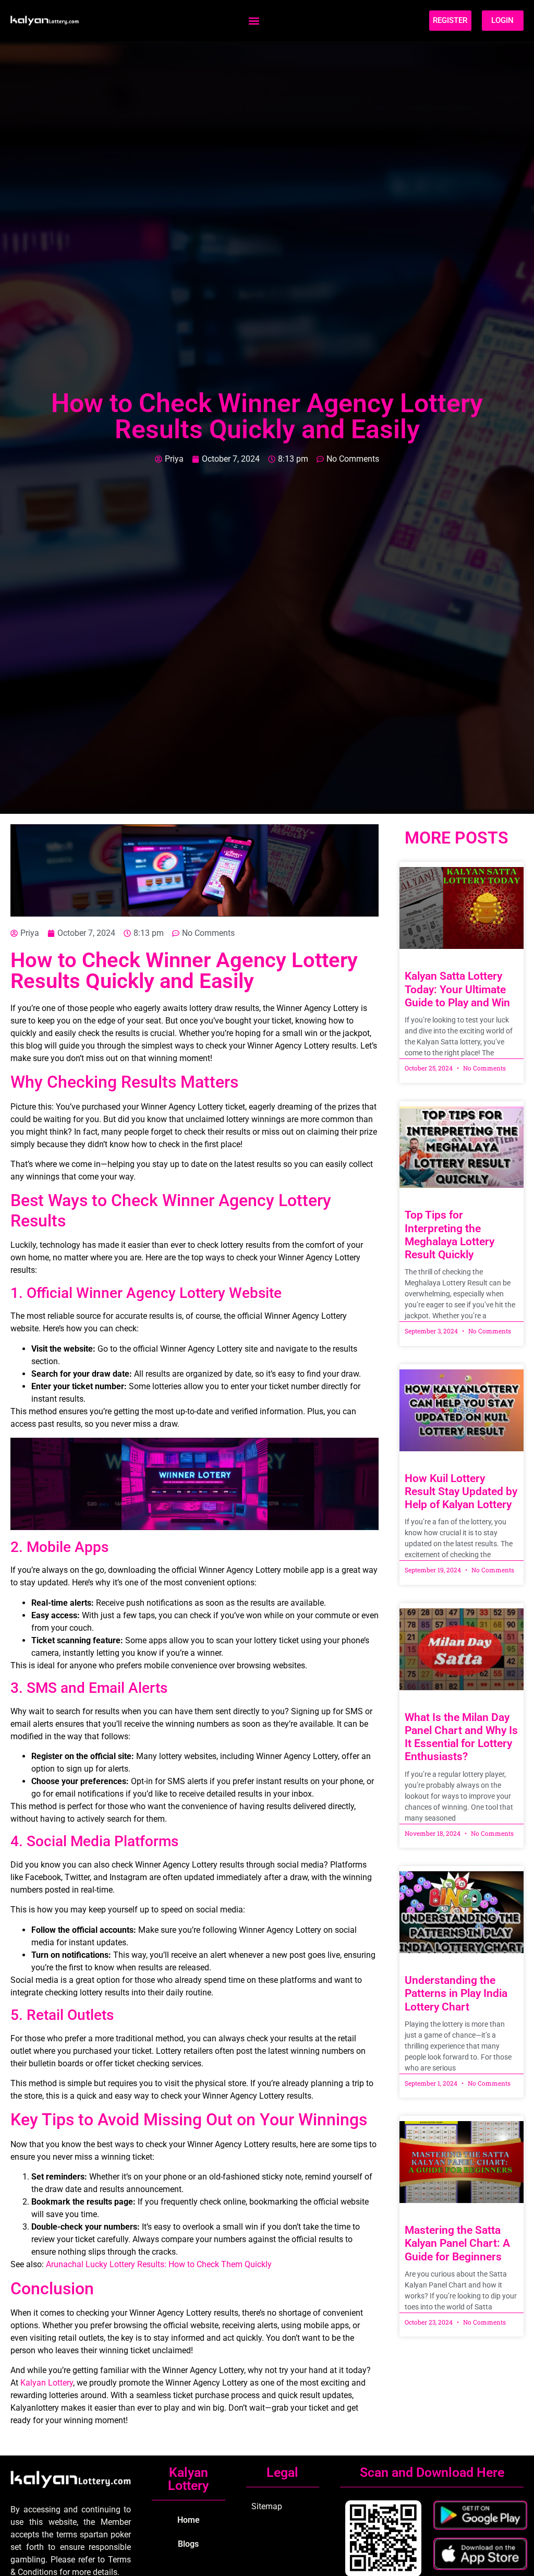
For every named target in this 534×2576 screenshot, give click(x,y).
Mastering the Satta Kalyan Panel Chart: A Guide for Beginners (457, 2243)
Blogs (188, 2544)
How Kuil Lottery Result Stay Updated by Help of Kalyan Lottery (461, 1491)
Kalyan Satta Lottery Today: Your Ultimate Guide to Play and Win (457, 989)
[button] (254, 21)
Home (189, 2520)
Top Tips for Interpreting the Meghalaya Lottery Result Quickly (450, 1235)
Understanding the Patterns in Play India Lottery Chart (456, 1993)
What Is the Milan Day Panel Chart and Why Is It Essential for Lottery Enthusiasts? (461, 1737)
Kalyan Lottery (47, 2383)
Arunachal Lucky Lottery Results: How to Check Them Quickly (159, 2264)
